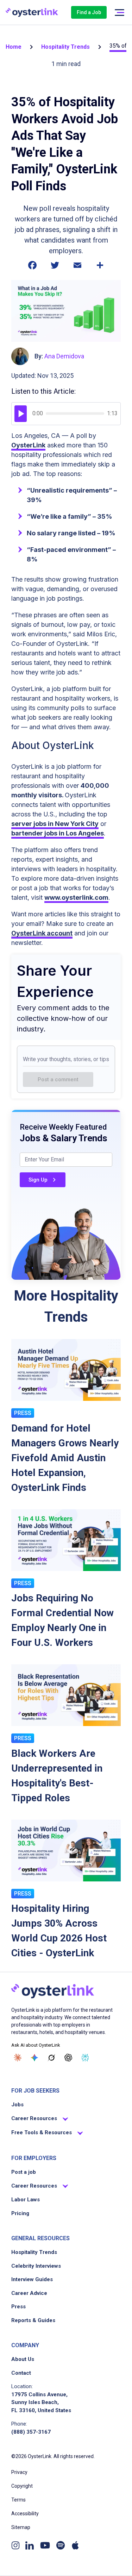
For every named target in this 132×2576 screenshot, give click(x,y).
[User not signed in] (119, 13)
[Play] (21, 414)
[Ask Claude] (18, 2058)
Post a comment (58, 1079)
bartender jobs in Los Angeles (58, 833)
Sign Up (38, 1180)
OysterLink (28, 445)
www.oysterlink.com (76, 897)
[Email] (77, 269)
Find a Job (89, 12)
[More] (100, 269)
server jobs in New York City (55, 824)
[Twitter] (55, 269)
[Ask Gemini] (34, 2058)
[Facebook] (32, 269)
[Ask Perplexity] (85, 2058)
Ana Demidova (64, 356)
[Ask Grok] (51, 2058)
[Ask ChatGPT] (68, 2058)
